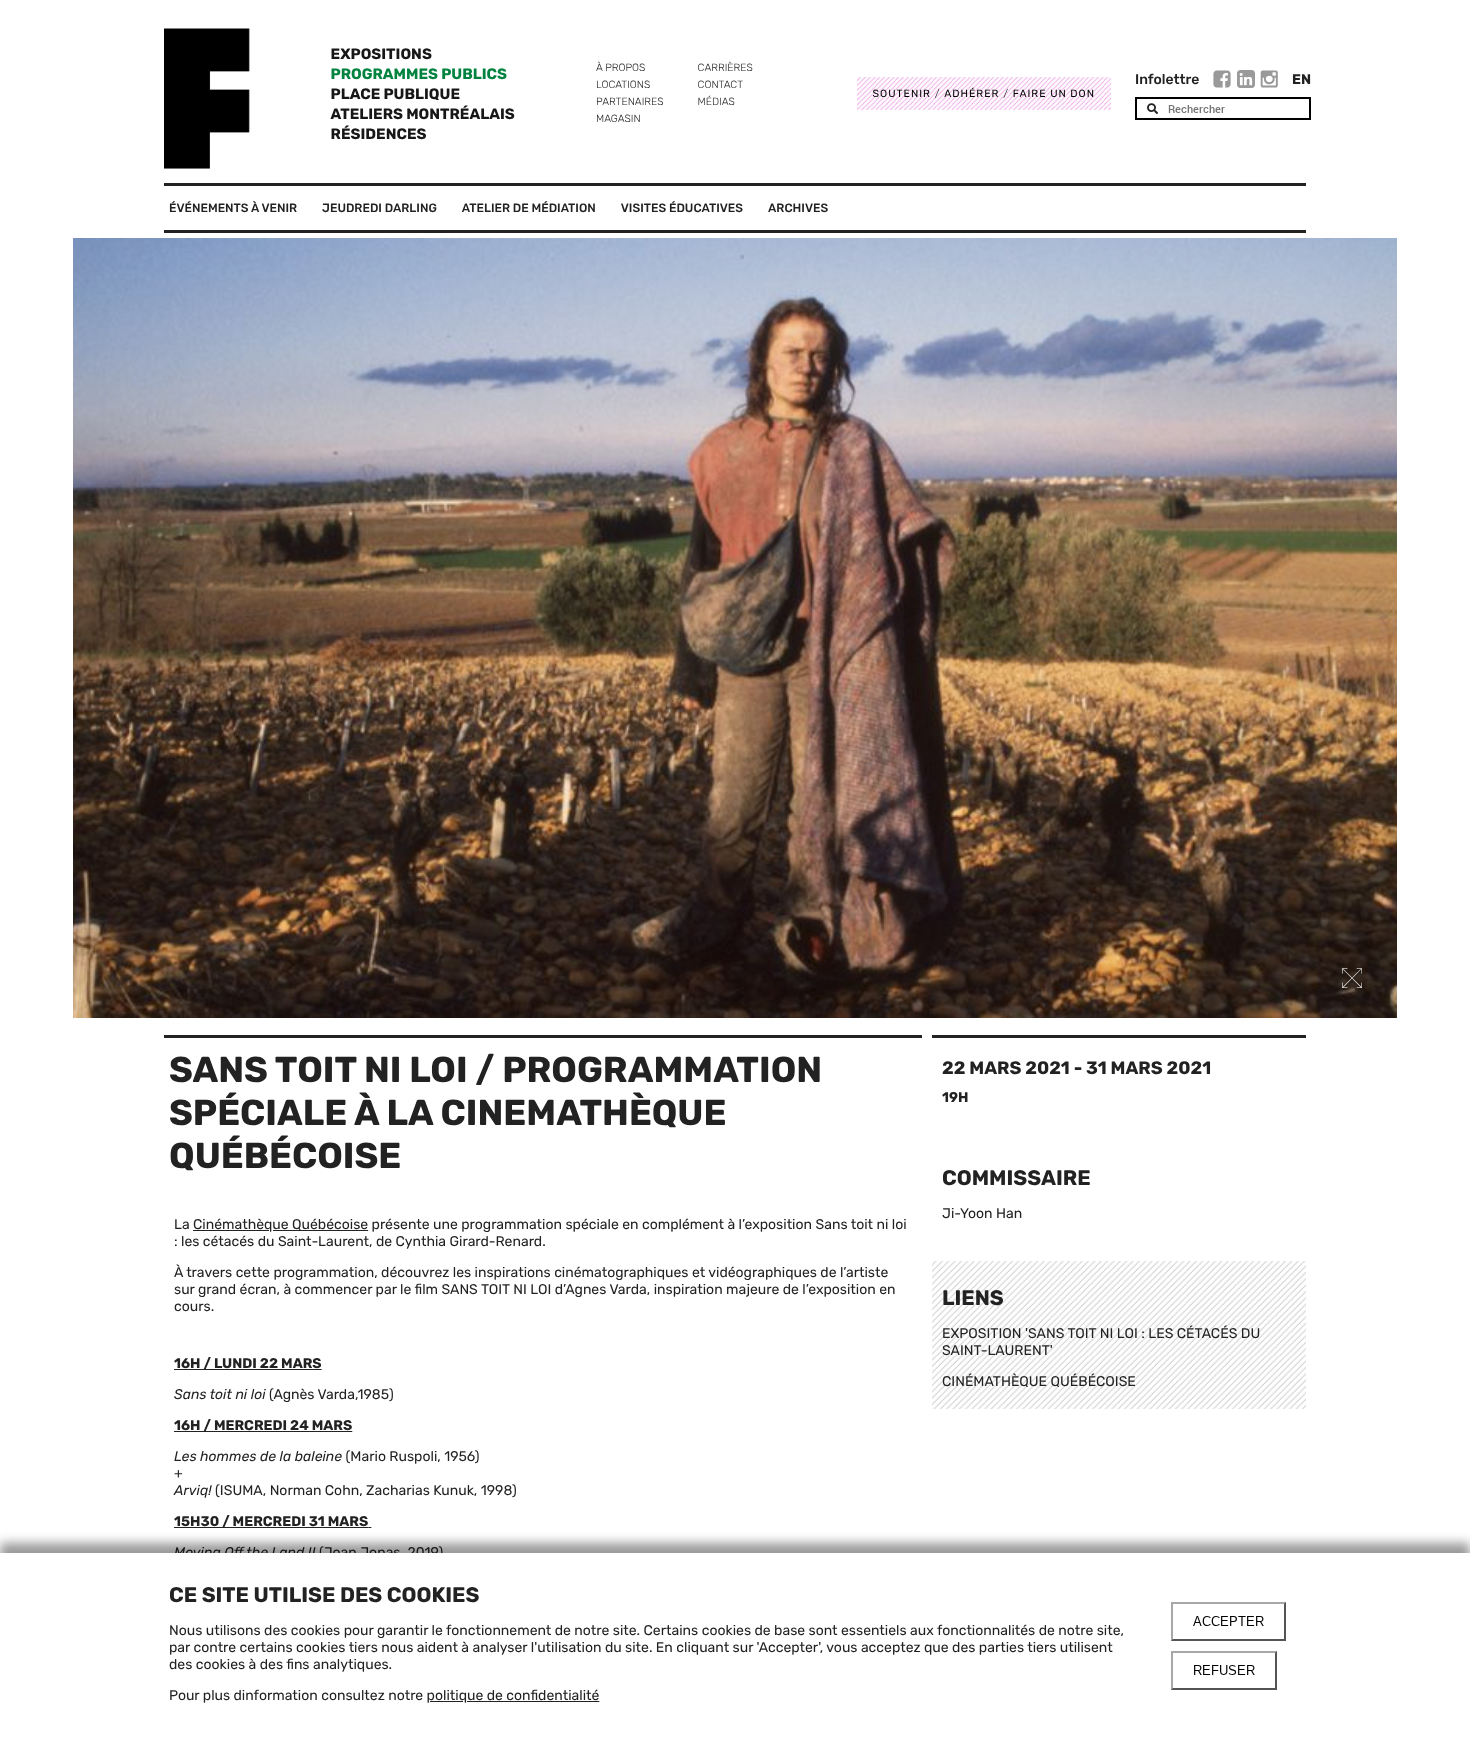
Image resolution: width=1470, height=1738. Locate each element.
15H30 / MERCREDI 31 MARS (271, 1521)
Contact (720, 84)
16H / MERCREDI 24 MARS (263, 1425)
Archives (798, 208)
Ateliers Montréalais (423, 114)
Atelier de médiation (529, 208)
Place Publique (395, 94)
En (1301, 79)
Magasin (618, 118)
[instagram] (1269, 82)
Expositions (381, 54)
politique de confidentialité (513, 1695)
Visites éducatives (682, 208)
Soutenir (902, 93)
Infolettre (1167, 79)
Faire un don (1054, 93)
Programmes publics (419, 74)
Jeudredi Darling (379, 208)
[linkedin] (1248, 82)
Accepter (1228, 1621)
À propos (620, 67)
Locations (623, 84)
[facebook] (1224, 82)
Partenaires (630, 101)
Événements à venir (233, 208)
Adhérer (971, 93)
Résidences (379, 134)
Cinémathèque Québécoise (280, 1224)
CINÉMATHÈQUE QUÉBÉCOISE (1039, 1381)
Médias (716, 101)
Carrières (725, 67)
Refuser (1224, 1670)
